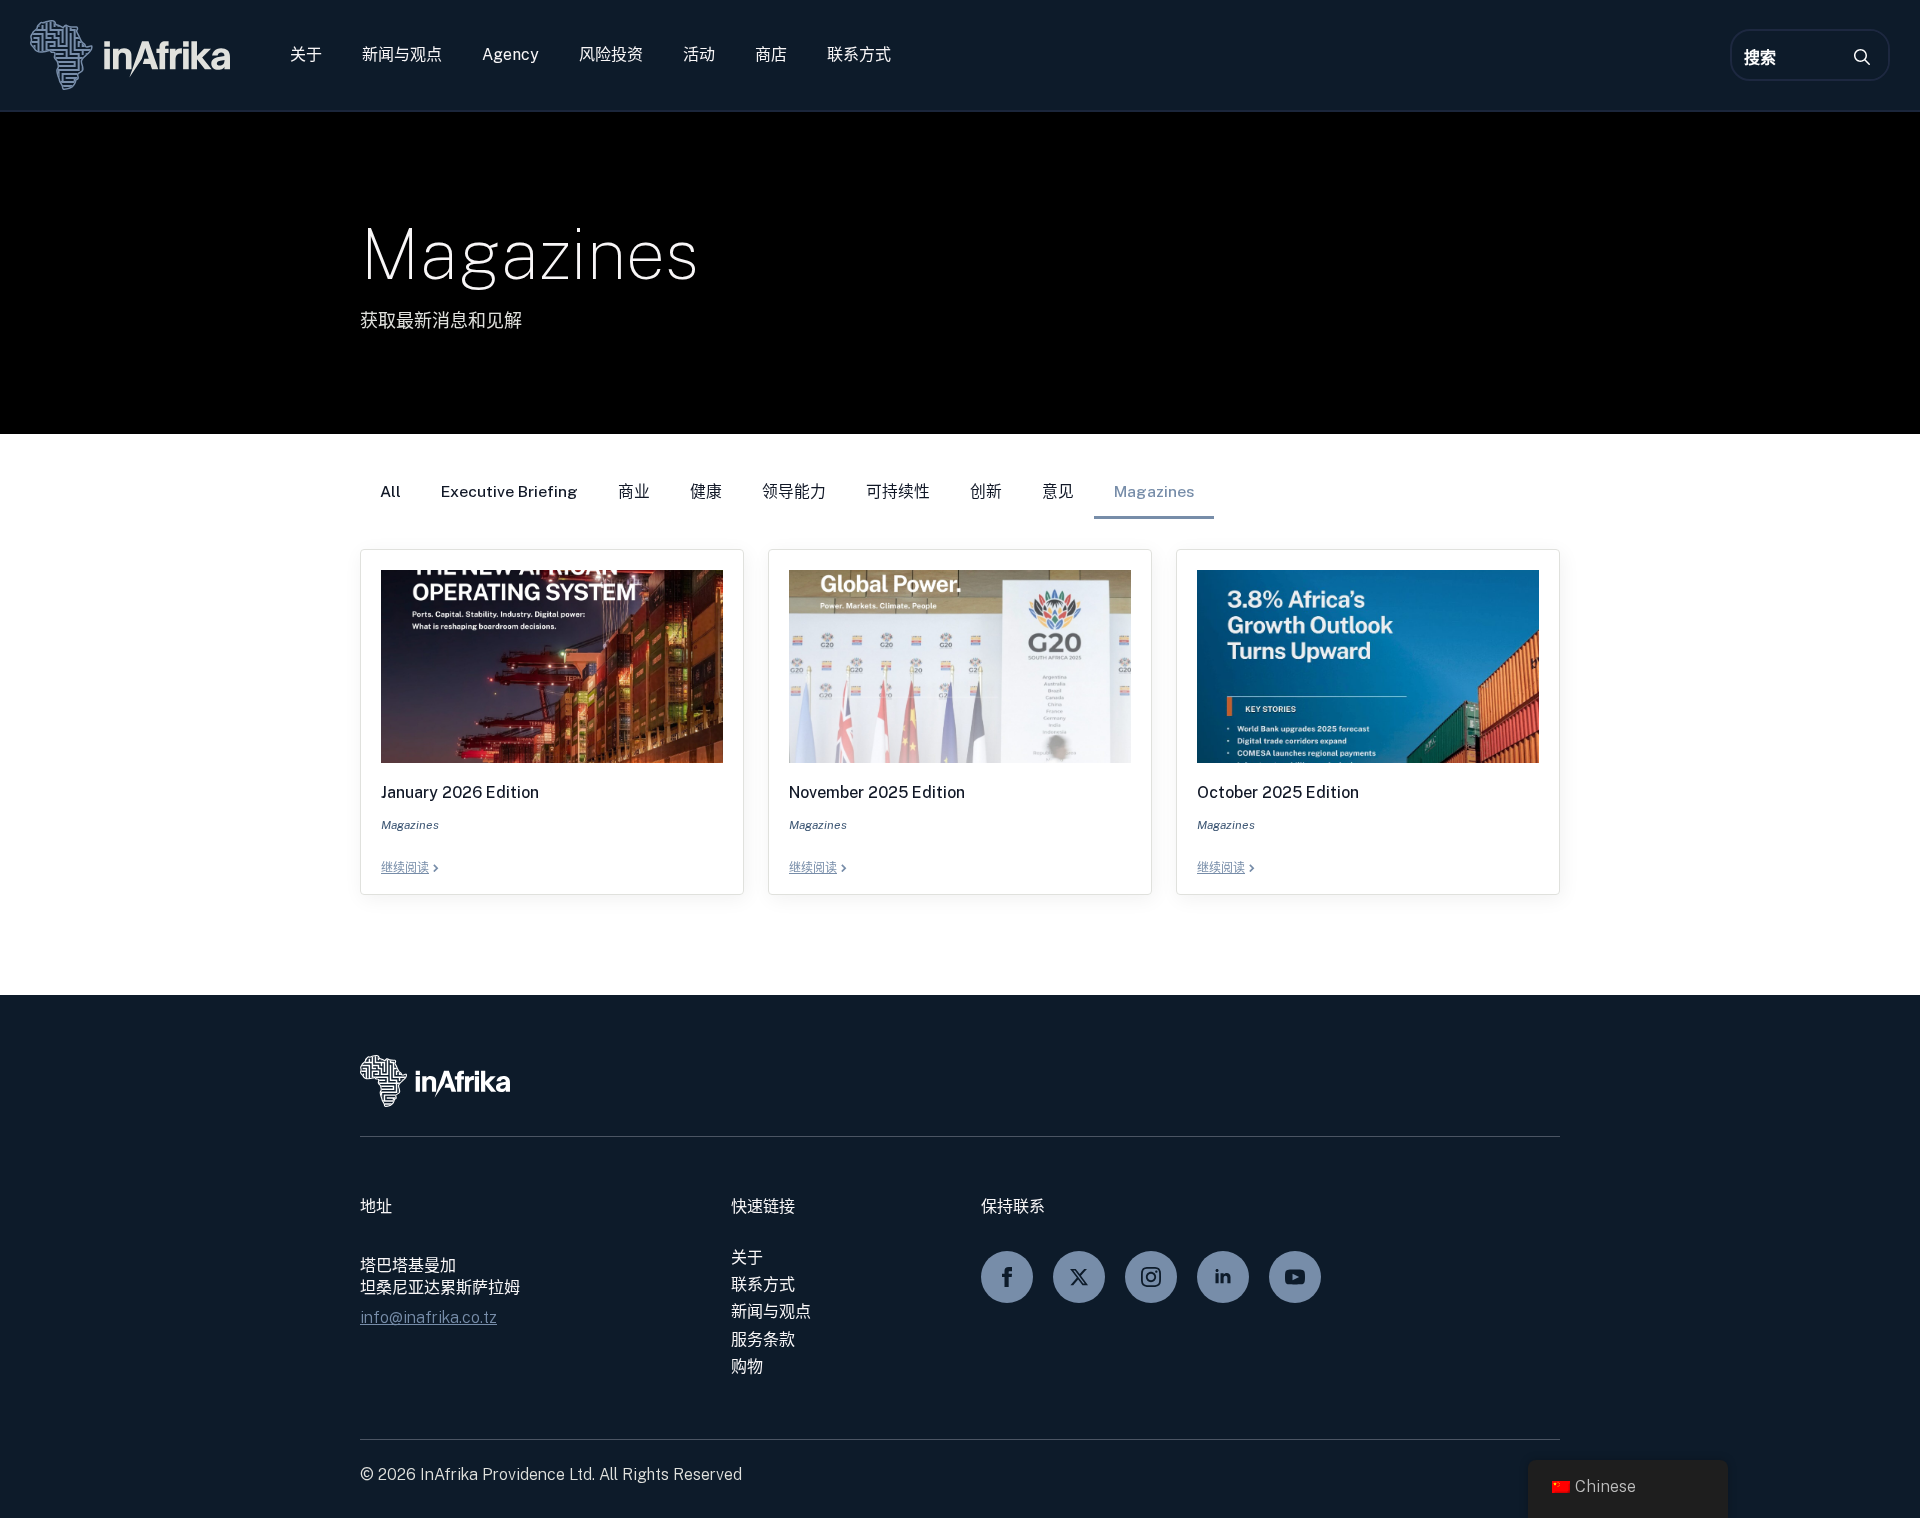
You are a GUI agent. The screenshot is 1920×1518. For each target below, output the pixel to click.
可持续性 (898, 491)
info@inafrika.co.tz (428, 1317)
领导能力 (794, 491)
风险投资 (611, 55)
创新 (986, 491)
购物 (747, 1366)
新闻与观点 (402, 55)
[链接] (1223, 1277)
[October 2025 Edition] (1368, 666)
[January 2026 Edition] (552, 666)
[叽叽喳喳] (1079, 1277)
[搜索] (1862, 57)
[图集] (1151, 1277)
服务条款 (763, 1339)
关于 (306, 55)
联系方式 (859, 55)
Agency (510, 55)
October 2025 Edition (1278, 792)
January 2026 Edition (460, 792)
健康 (706, 491)
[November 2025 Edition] (960, 666)
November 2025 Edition (877, 792)
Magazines (1154, 491)
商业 (634, 491)
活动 (699, 55)
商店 (771, 55)
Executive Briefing (509, 491)
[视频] (1295, 1277)
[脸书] (1007, 1277)
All (390, 491)
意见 (1058, 491)
